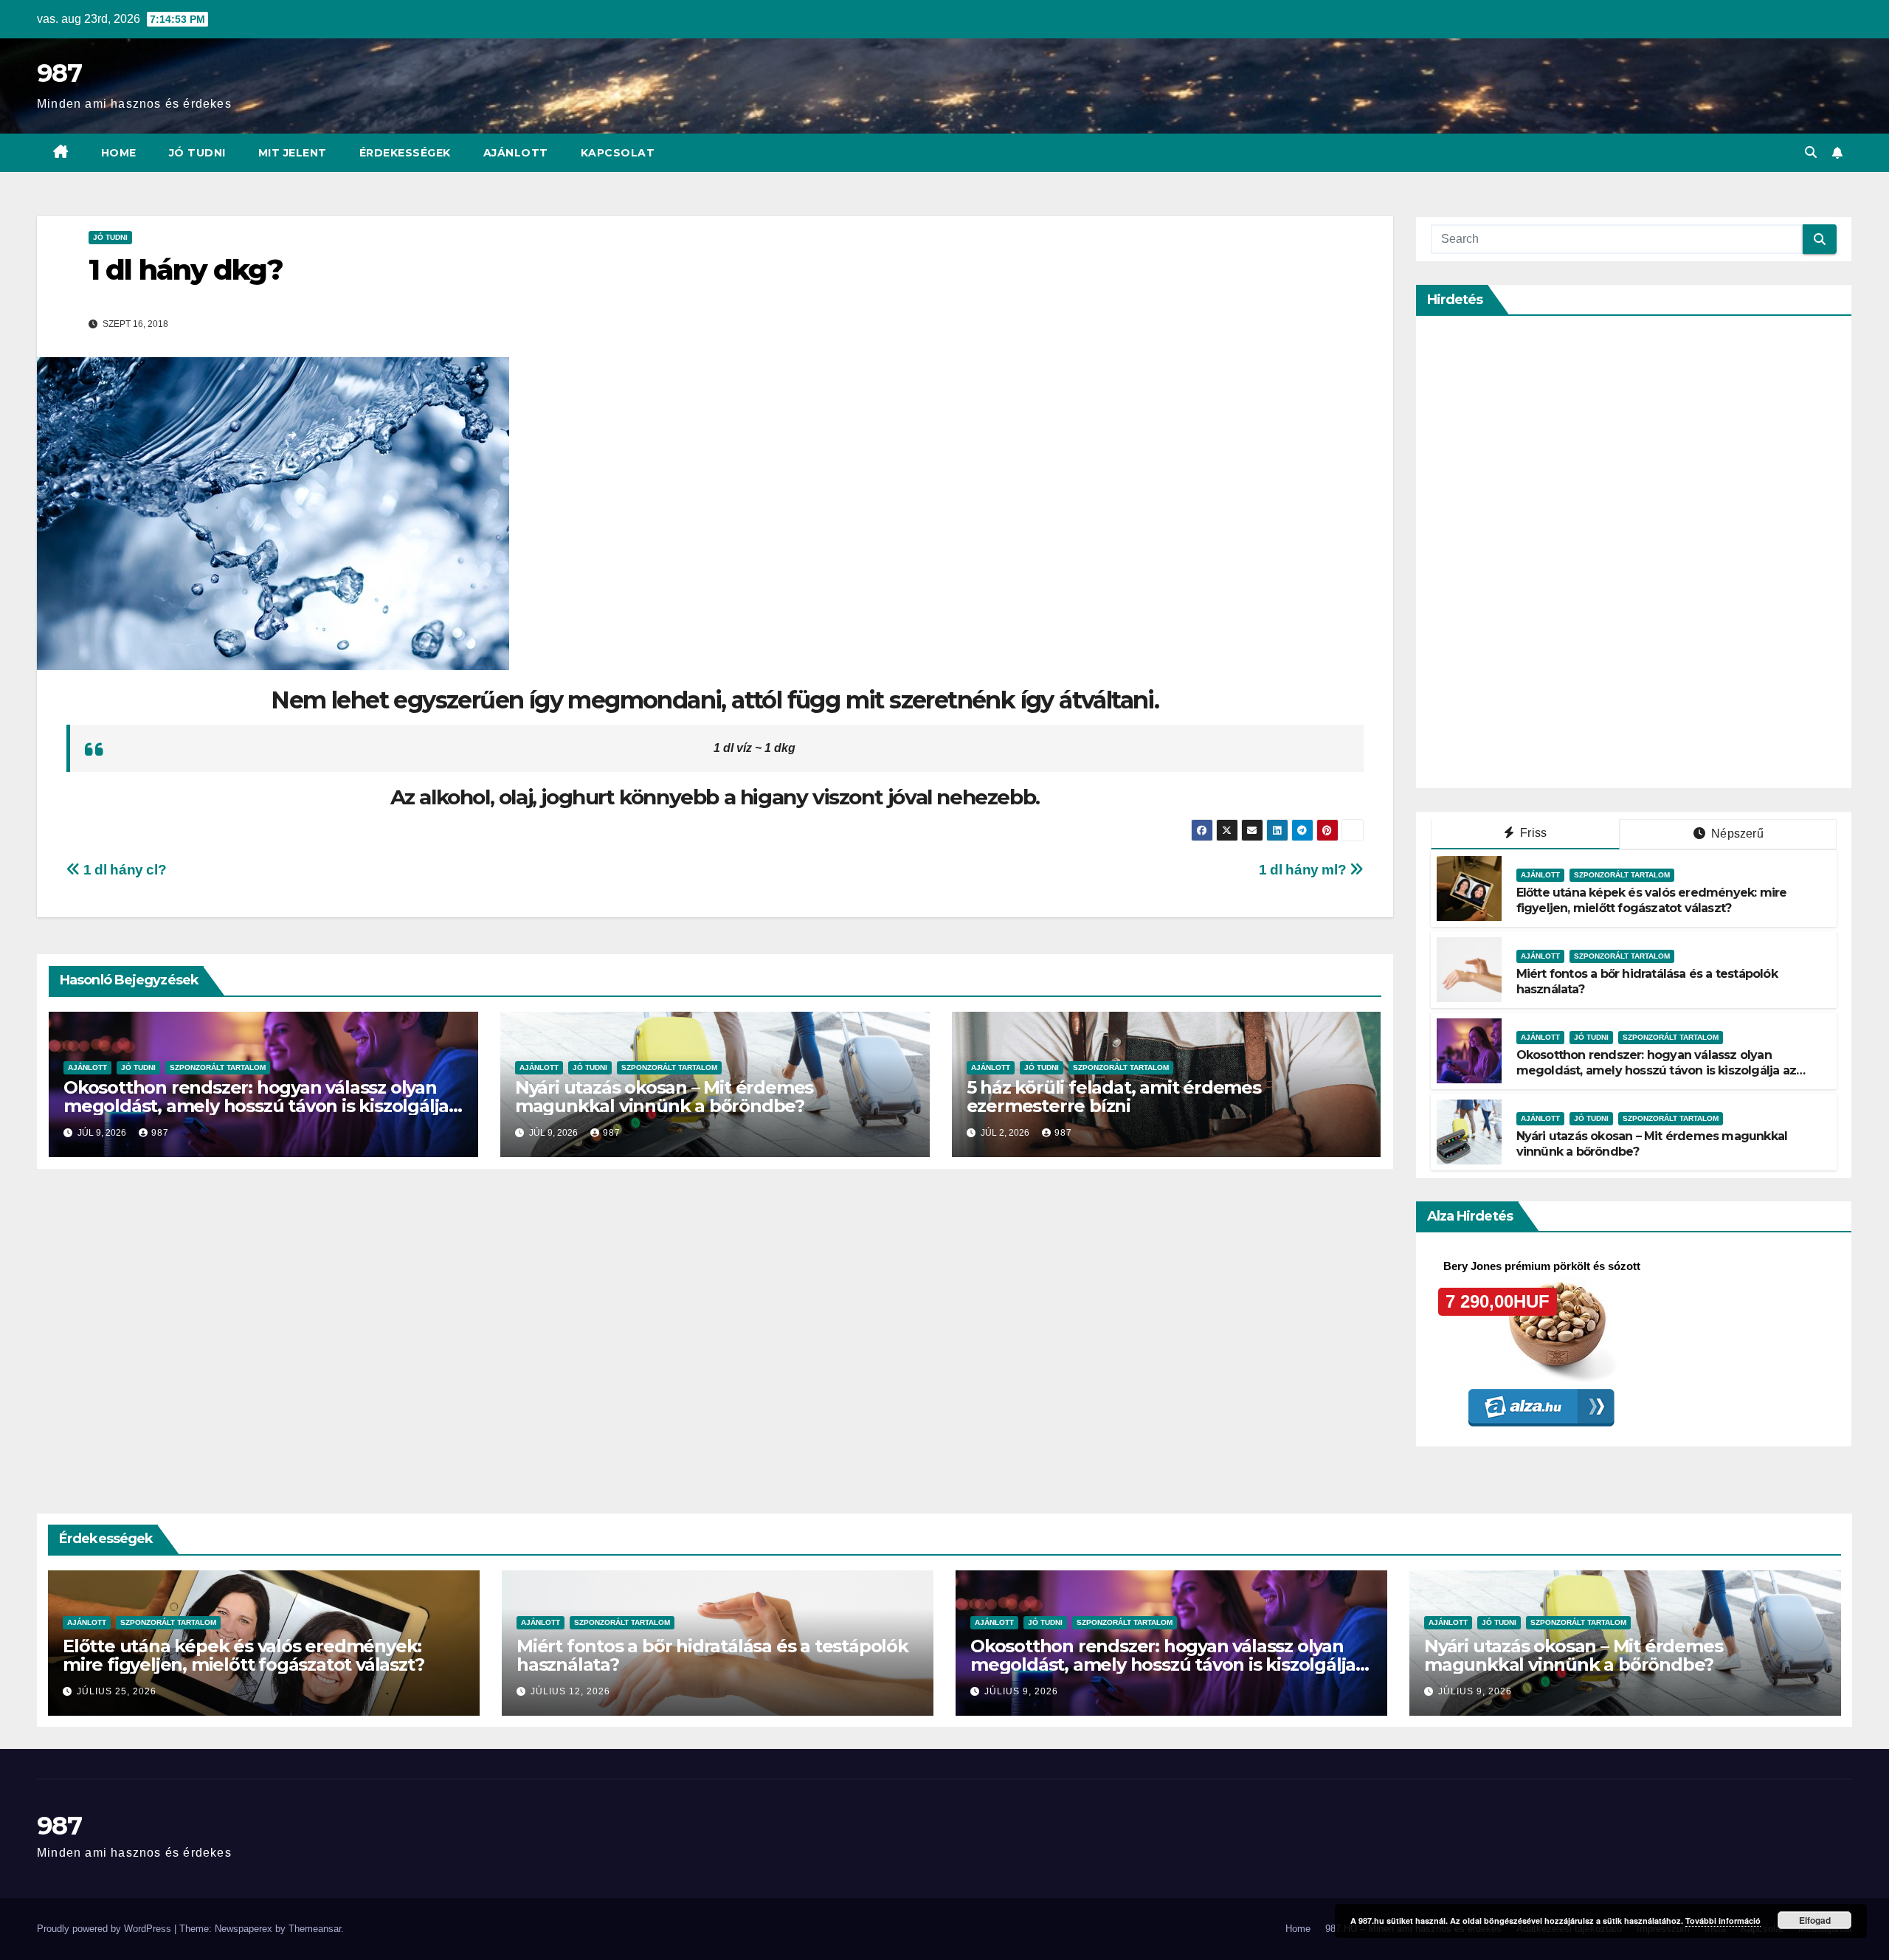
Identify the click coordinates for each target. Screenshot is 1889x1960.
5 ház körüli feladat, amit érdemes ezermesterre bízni (1114, 1097)
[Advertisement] (1541, 552)
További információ (1723, 1921)
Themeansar (315, 1929)
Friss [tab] (1532, 833)
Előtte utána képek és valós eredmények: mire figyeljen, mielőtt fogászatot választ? (1652, 900)
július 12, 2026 (570, 1691)
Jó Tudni (197, 153)
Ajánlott (516, 153)
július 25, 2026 (117, 1691)
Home (119, 153)
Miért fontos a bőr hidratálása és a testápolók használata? (712, 1655)
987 (59, 73)
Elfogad (1815, 1920)
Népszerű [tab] (1736, 834)
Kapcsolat (618, 153)
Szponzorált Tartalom (218, 1067)
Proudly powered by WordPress (106, 1929)
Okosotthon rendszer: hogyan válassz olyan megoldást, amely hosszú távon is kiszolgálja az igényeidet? (256, 1106)
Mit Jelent (293, 153)
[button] (1811, 152)
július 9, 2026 (1021, 1691)
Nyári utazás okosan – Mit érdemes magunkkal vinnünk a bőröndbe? (664, 1097)
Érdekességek (405, 153)
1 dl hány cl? (123, 870)
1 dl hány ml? (1304, 870)
